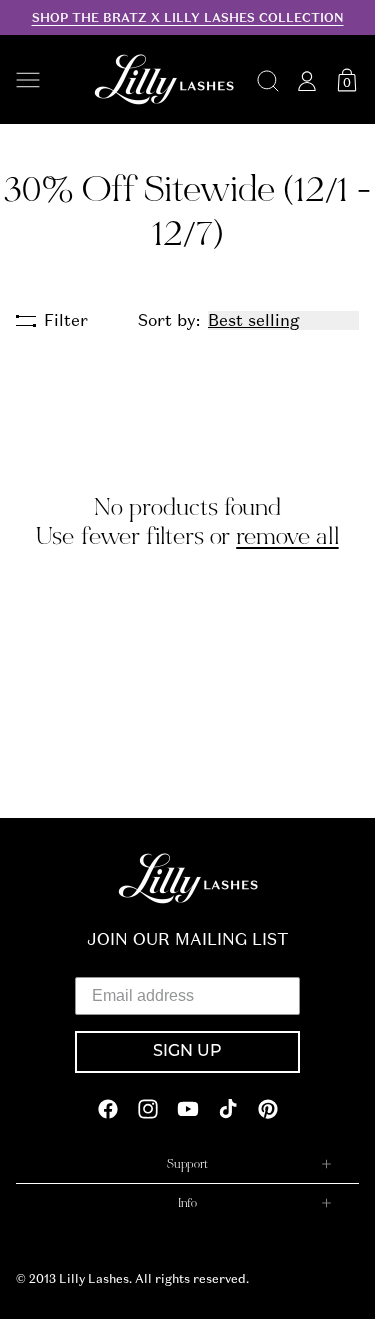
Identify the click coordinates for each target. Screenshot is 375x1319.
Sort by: (169, 320)
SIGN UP (187, 1052)
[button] (44, 80)
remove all (287, 536)
